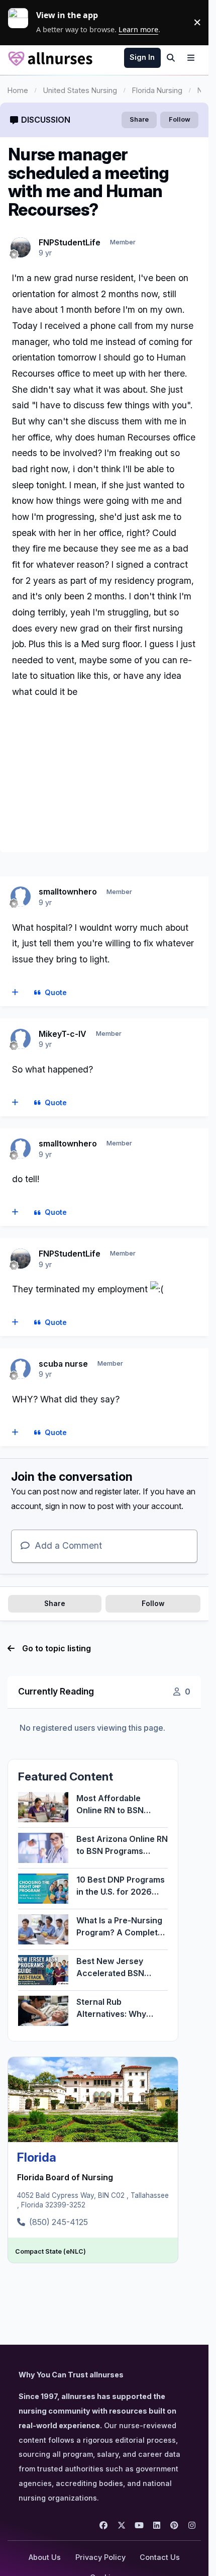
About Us (45, 2557)
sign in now (66, 1506)
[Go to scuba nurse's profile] (21, 1369)
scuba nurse (63, 1364)
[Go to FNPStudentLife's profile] (21, 247)
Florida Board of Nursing (65, 2177)
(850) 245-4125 (59, 2222)
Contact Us (160, 2557)
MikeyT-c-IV (63, 1034)
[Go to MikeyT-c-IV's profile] (21, 1039)
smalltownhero (68, 892)
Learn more (22, 22)
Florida (37, 2157)
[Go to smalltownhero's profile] (21, 897)
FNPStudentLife (70, 242)
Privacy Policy (100, 2557)
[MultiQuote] (15, 993)
